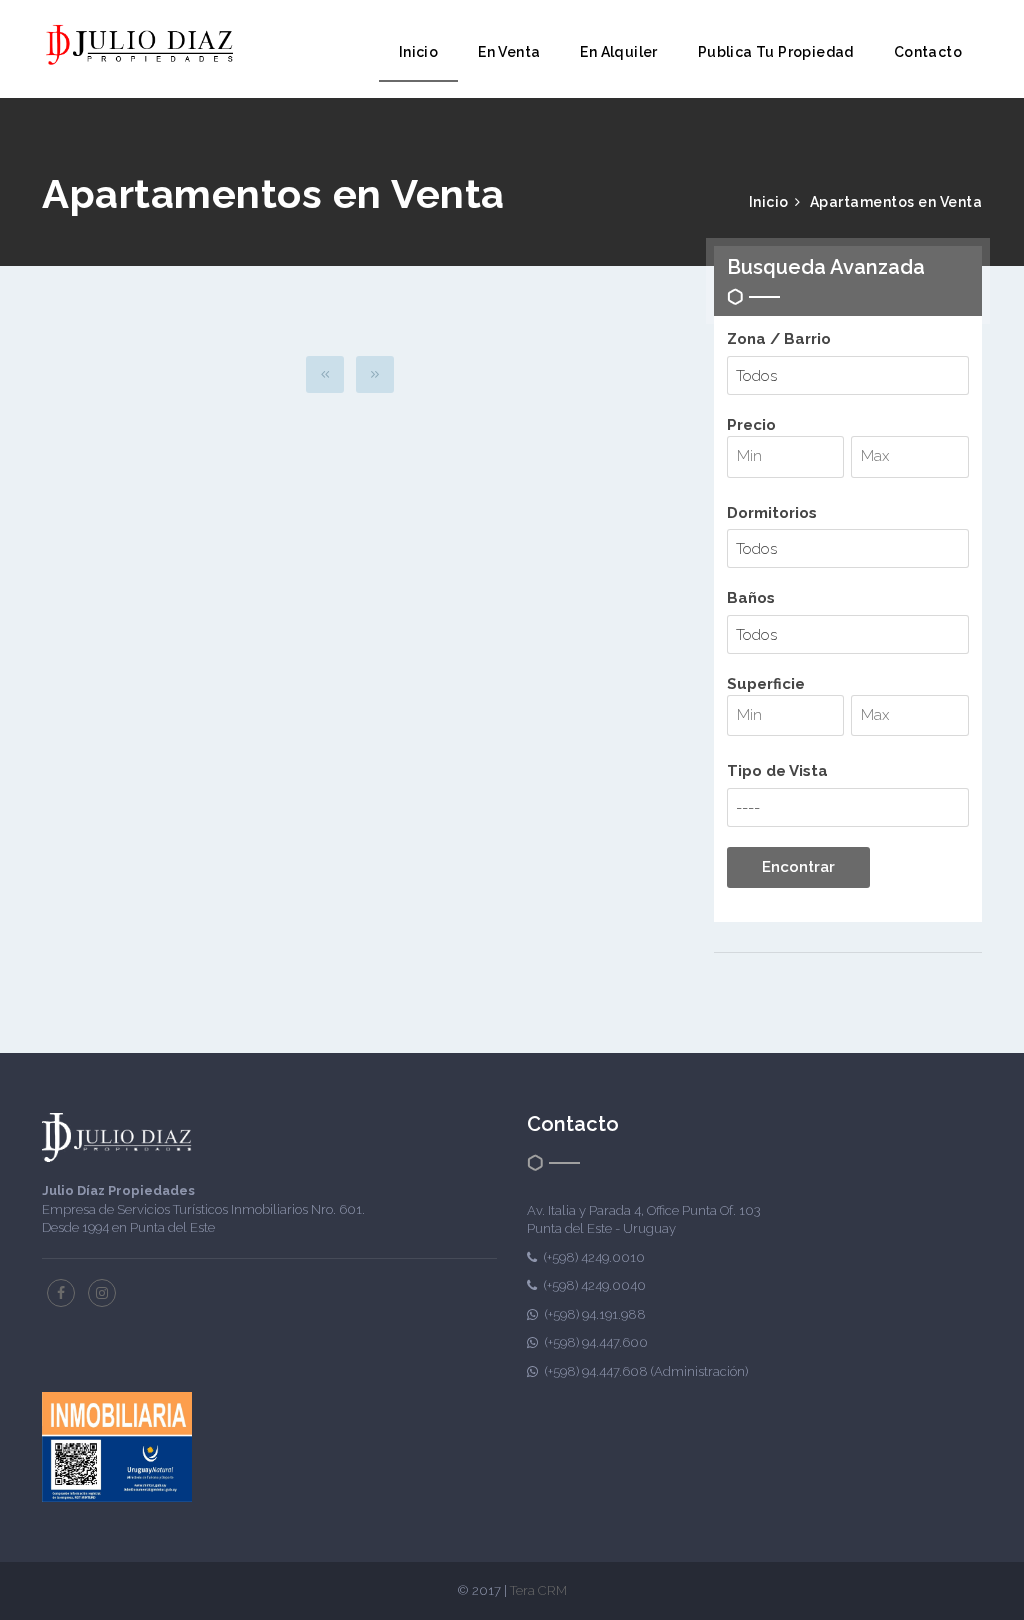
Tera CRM (538, 1590)
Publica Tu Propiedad (776, 52)
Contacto (928, 52)
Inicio (418, 52)
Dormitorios (772, 513)
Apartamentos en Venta (896, 202)
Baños (751, 598)
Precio (751, 425)
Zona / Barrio (779, 339)
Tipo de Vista (777, 771)
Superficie (766, 684)
